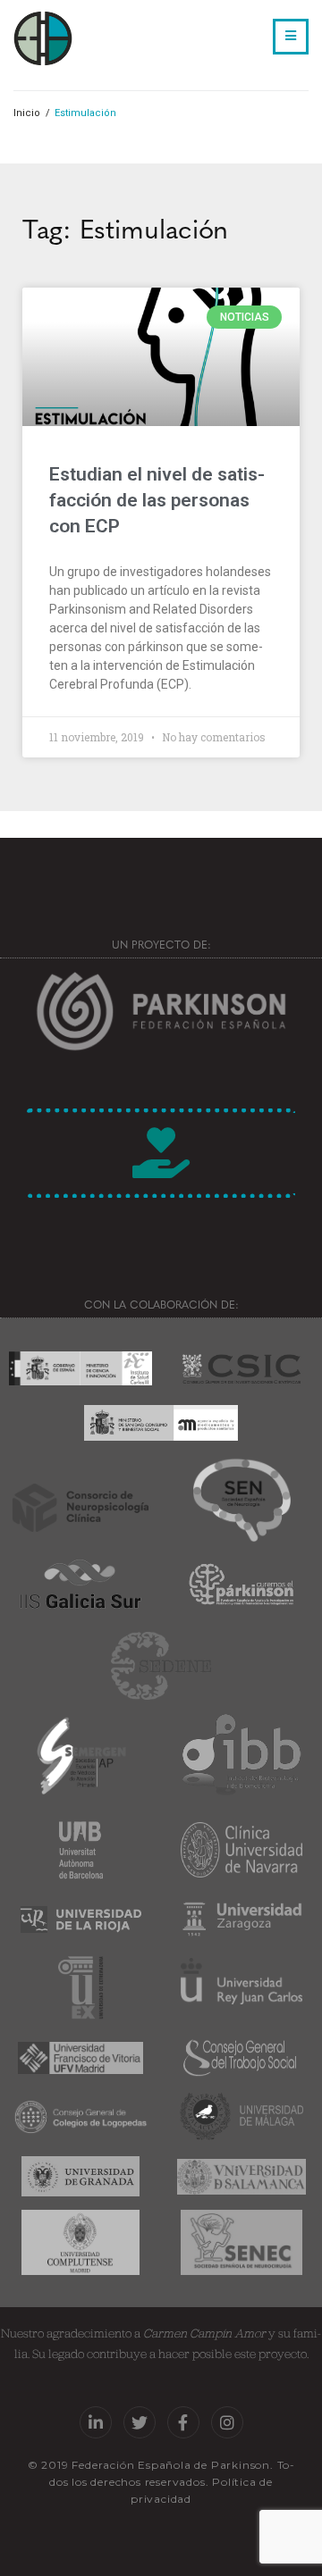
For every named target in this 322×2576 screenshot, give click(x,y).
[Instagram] (227, 2422)
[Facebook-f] (183, 2422)
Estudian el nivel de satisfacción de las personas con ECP (157, 501)
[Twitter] (140, 2422)
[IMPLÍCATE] (161, 1153)
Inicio (27, 113)
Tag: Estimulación (125, 227)
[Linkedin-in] (96, 2422)
